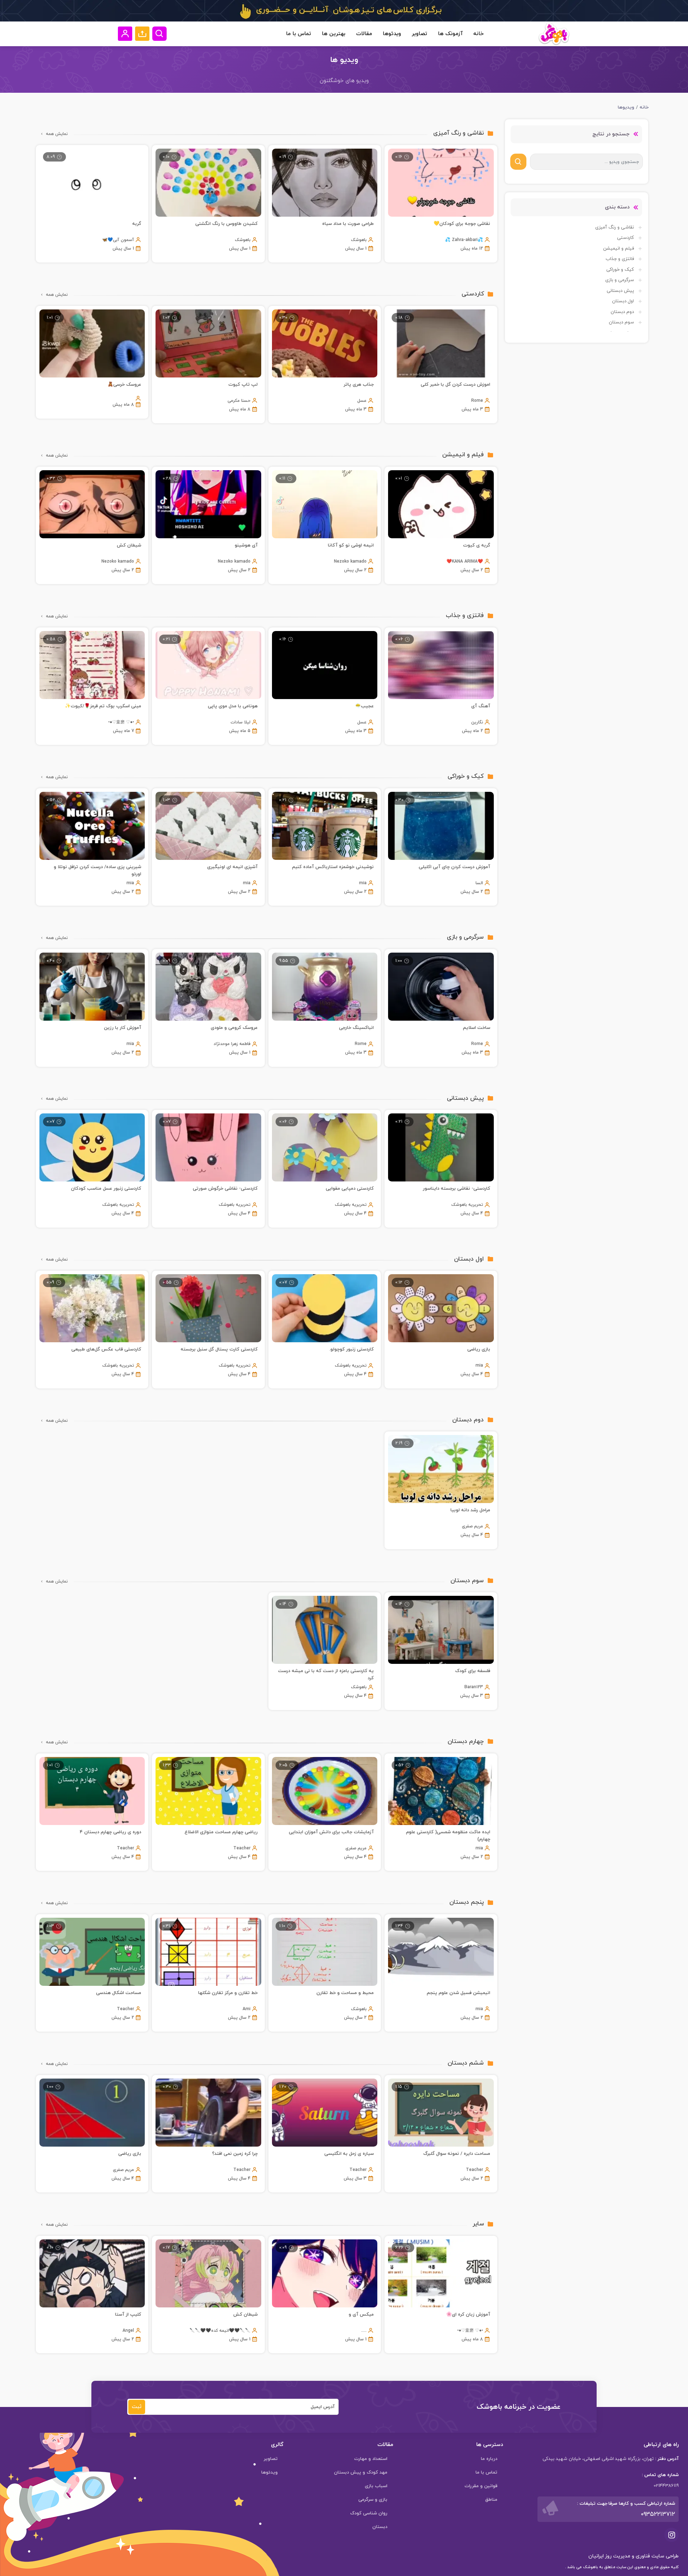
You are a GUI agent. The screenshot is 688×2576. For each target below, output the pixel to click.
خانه (479, 34)
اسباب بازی (376, 2486)
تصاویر (419, 34)
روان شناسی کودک (369, 2513)
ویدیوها (626, 107)
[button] (142, 34)
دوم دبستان (622, 312)
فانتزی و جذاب (620, 259)
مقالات (364, 34)
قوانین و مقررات (481, 2486)
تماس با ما (298, 34)
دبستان (380, 2527)
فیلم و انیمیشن (618, 249)
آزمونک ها (450, 34)
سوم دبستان (621, 322)
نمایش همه (57, 134)
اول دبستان (623, 301)
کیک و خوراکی (620, 270)
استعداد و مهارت (371, 2459)
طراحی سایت (664, 2556)
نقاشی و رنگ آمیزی (615, 227)
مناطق (491, 2500)
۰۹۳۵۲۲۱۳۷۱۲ (658, 2514)
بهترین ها (334, 34)
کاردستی (625, 238)
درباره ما (489, 2459)
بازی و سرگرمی (373, 2500)
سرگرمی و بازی (620, 280)
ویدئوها (392, 34)
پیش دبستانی (620, 291)
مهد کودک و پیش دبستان (361, 2473)
